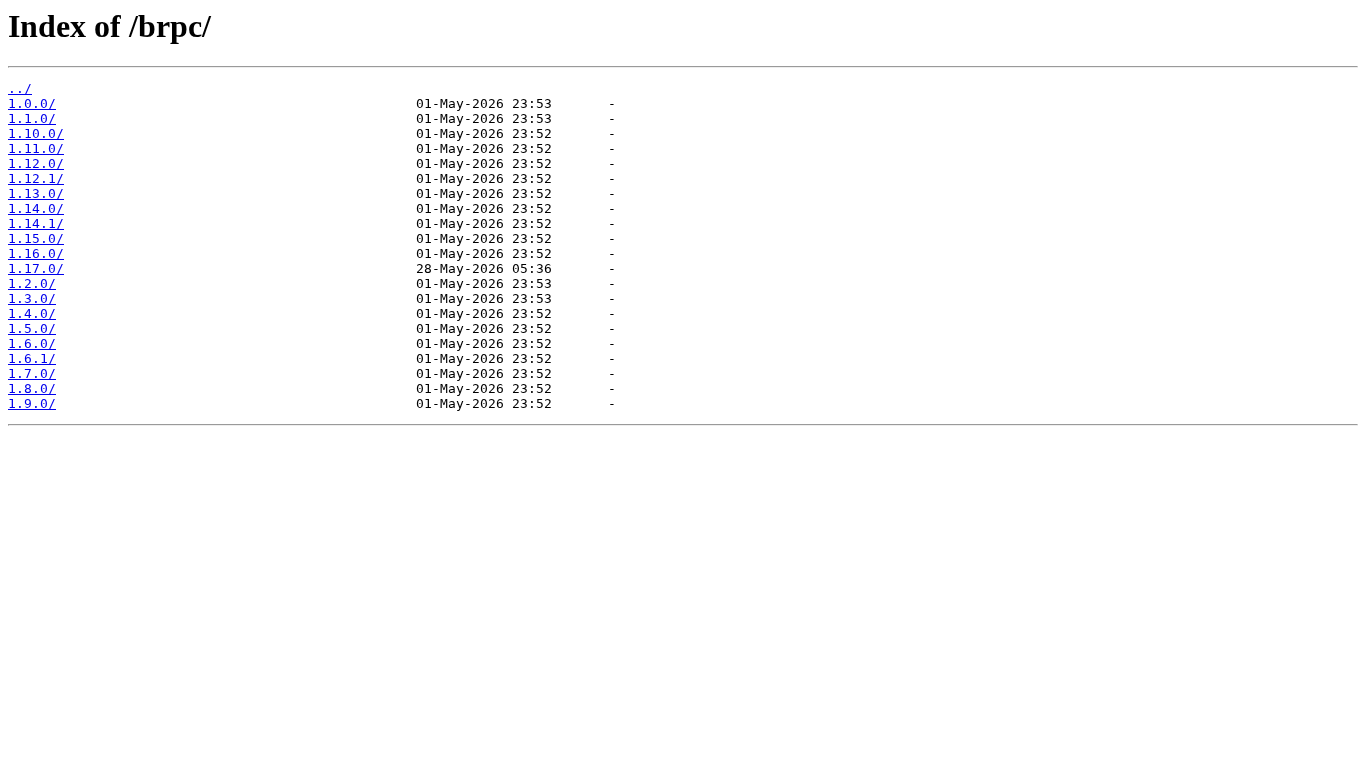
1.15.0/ (36, 238)
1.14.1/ (36, 223)
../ (20, 88)
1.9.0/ (32, 403)
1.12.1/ (36, 178)
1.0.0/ (32, 103)
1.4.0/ (32, 313)
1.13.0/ (36, 193)
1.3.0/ (32, 298)
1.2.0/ (32, 283)
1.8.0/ (32, 388)
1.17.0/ (36, 268)
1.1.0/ (32, 118)
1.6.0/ (32, 343)
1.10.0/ (36, 133)
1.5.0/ (32, 328)
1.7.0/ (32, 373)
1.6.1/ (32, 358)
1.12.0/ (36, 163)
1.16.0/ (36, 253)
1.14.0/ (36, 208)
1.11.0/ (36, 148)
